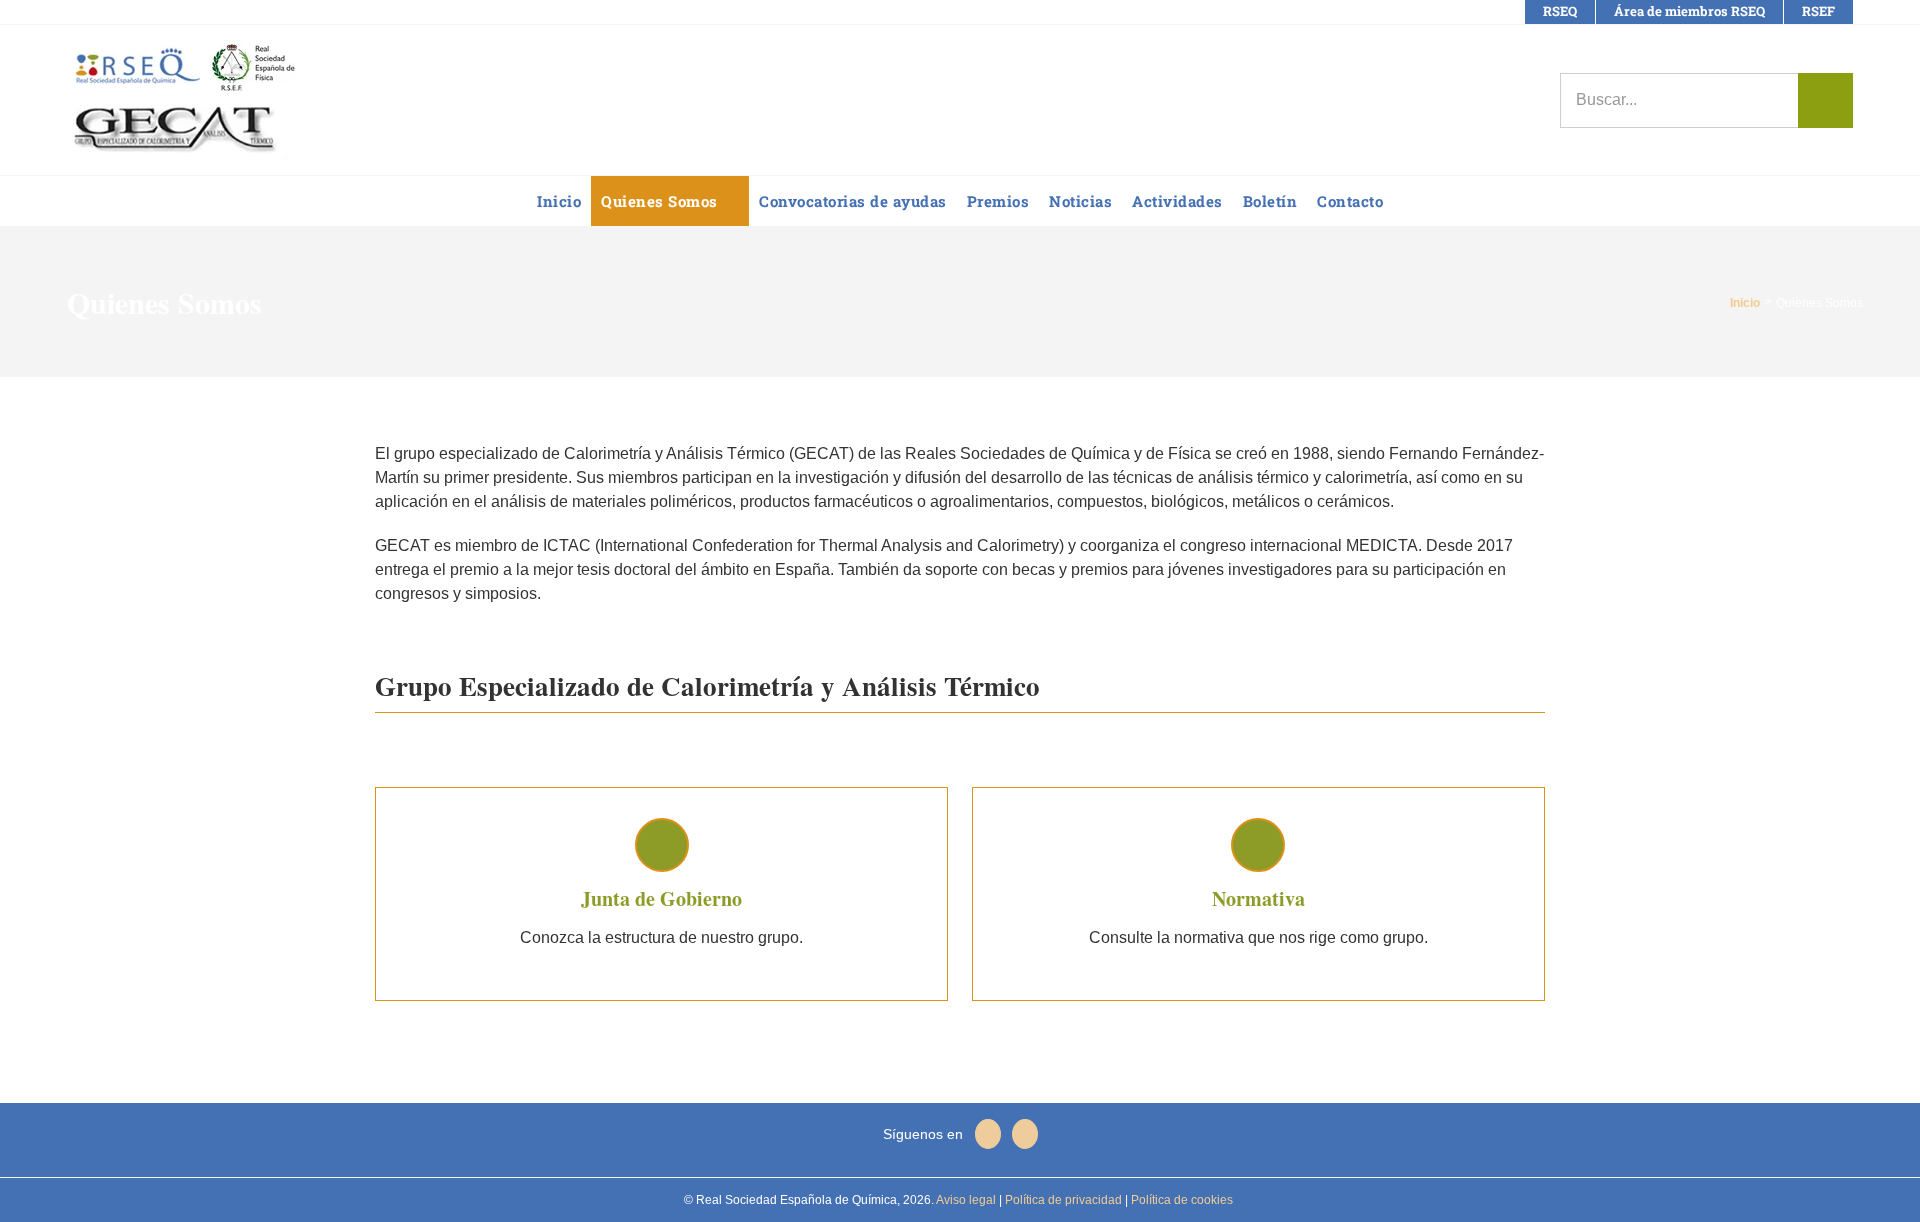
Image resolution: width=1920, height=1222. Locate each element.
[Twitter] (988, 1134)
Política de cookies (1180, 1200)
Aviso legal (966, 1200)
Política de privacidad (1062, 1200)
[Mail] (1025, 1134)
